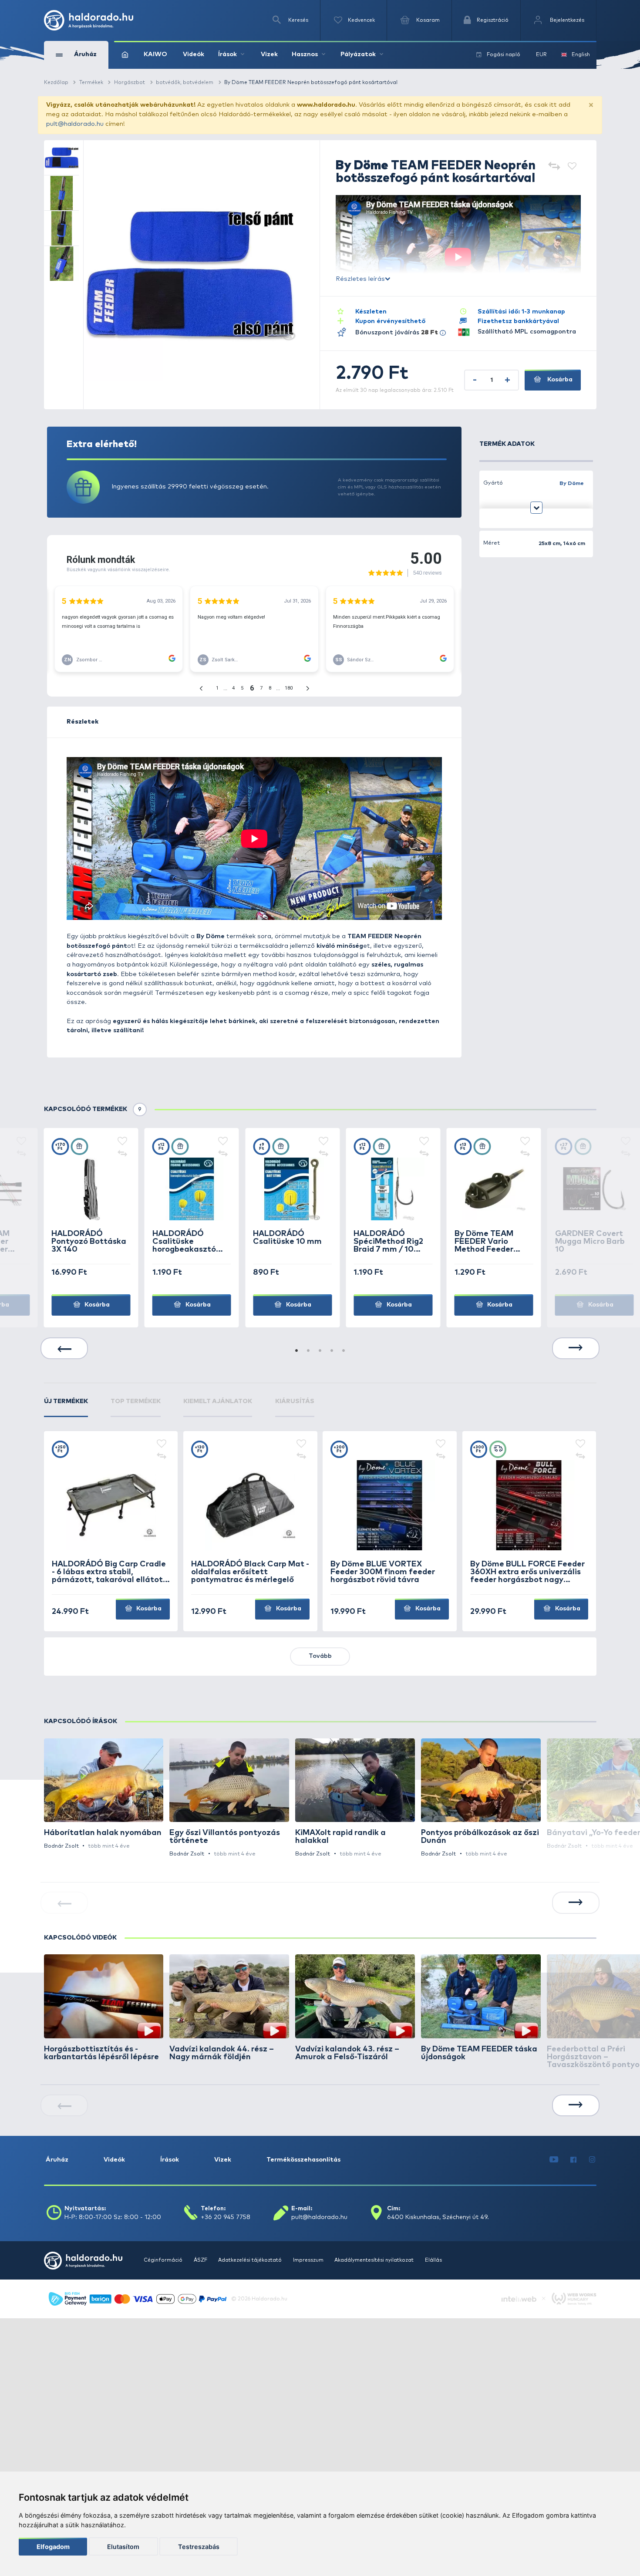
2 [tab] (308, 1351)
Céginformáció (164, 2260)
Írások (170, 2160)
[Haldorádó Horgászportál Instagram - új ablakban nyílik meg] (592, 2160)
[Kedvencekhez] (572, 167)
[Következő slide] (576, 1348)
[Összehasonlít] (554, 167)
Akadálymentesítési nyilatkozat (375, 2260)
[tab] (66, 1407)
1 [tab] (296, 1351)
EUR (541, 55)
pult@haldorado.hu (75, 124)
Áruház (57, 2160)
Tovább (320, 1656)
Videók (194, 54)
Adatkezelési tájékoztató (251, 2260)
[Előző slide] (64, 1348)
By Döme (572, 483)
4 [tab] (332, 1351)
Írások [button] (227, 54)
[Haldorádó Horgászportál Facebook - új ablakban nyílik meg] (574, 2160)
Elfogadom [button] (53, 2547)
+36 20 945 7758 (226, 2217)
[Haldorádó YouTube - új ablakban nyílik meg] (554, 2160)
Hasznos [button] (305, 54)
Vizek (269, 54)
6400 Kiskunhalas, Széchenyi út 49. (438, 2217)
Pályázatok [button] (358, 54)
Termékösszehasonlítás (303, 2160)
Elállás (433, 2260)
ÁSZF (201, 2260)
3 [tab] (320, 1351)
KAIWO (155, 54)
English (581, 55)
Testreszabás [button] (199, 2547)
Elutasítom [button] (123, 2547)
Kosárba (559, 380)
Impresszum (309, 2260)
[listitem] (104, 1795)
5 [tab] (344, 1351)
